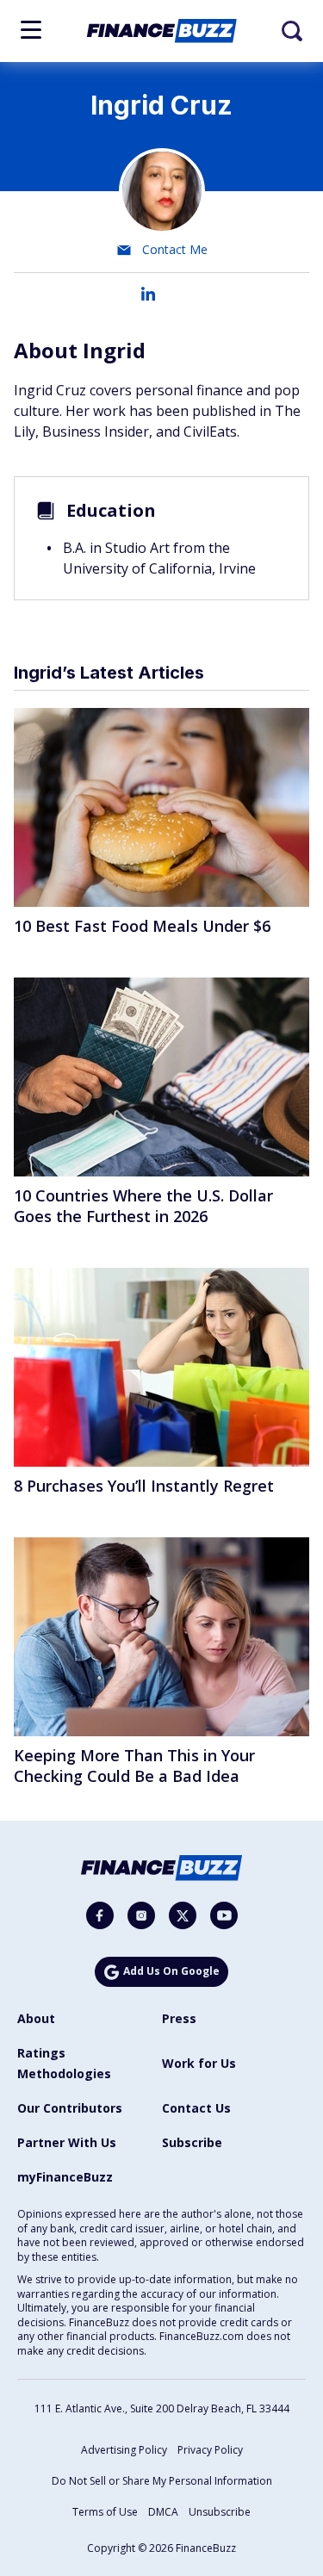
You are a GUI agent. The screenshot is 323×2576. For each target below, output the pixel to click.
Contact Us (196, 2108)
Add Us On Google (171, 1971)
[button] (31, 30)
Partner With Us (67, 2142)
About (36, 2018)
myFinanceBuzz (65, 2177)
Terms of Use (105, 2512)
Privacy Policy (210, 2450)
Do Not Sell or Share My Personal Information (162, 2481)
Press (179, 2018)
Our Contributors (70, 2108)
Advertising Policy (124, 2450)
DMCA (163, 2512)
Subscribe (192, 2142)
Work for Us (199, 2063)
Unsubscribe (220, 2512)
